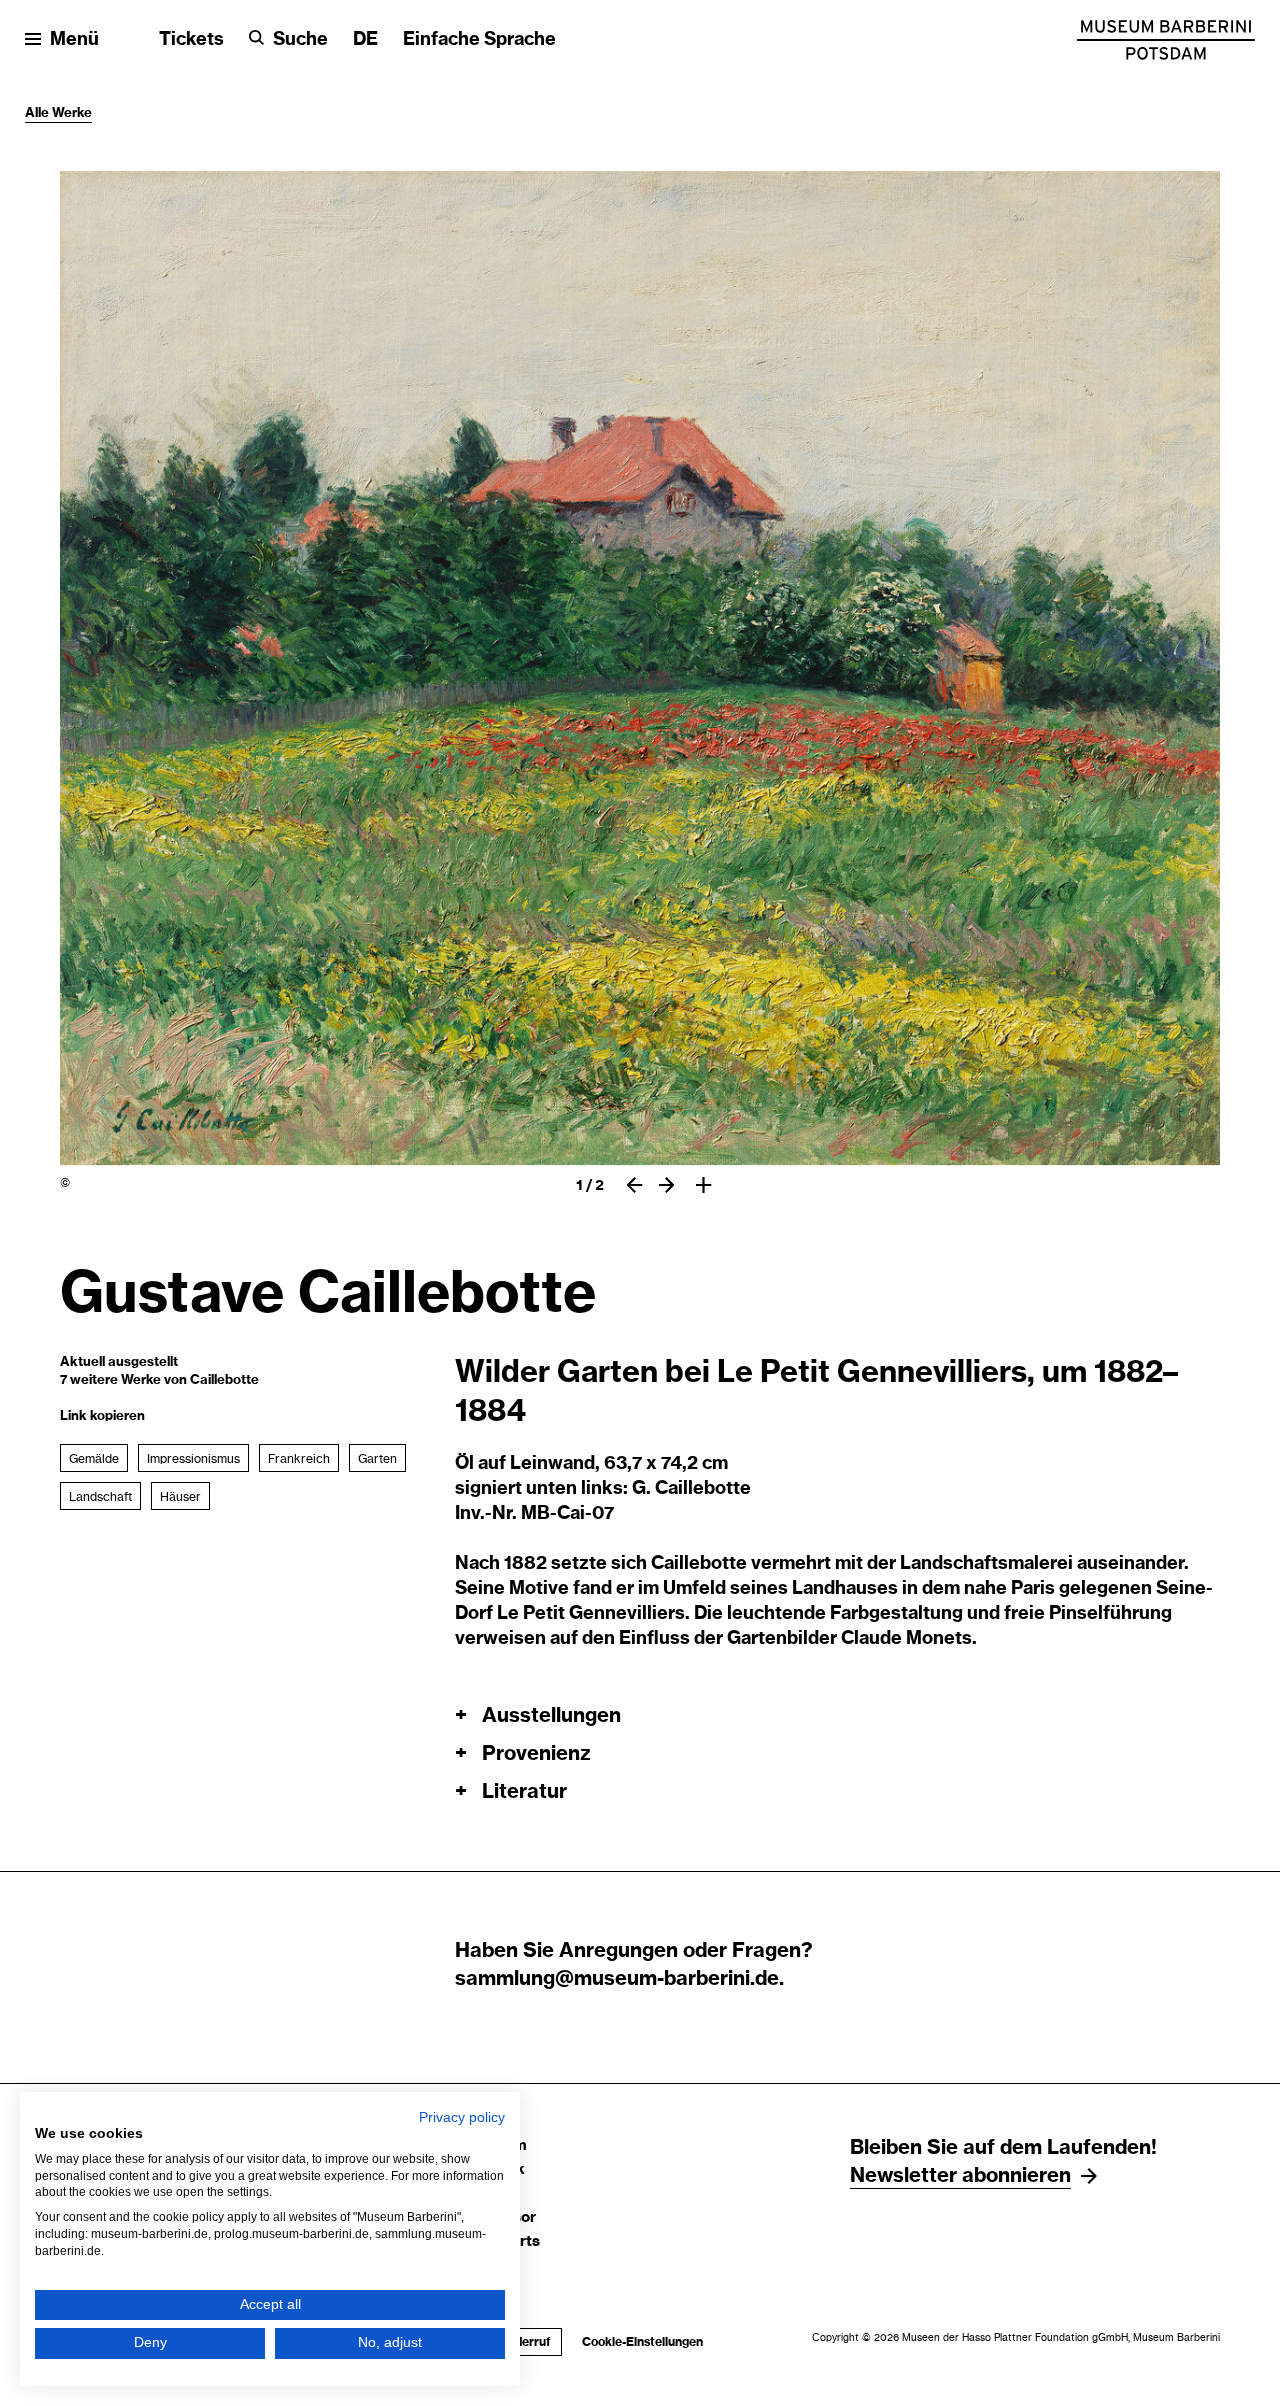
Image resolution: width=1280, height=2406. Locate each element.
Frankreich (299, 1459)
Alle (38, 113)
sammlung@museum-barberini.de (617, 1979)
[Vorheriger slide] (634, 1185)
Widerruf (520, 2342)
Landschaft (100, 1497)
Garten (377, 1459)
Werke (72, 113)
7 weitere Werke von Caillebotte (159, 1380)
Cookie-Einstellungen (642, 2342)
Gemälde (94, 1459)
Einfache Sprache (479, 40)
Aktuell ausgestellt (119, 1362)
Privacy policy (462, 2117)
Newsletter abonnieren (960, 2176)
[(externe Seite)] (1166, 40)
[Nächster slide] (666, 1185)
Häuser (180, 1497)
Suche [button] (300, 40)
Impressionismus (193, 1459)
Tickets (191, 40)
